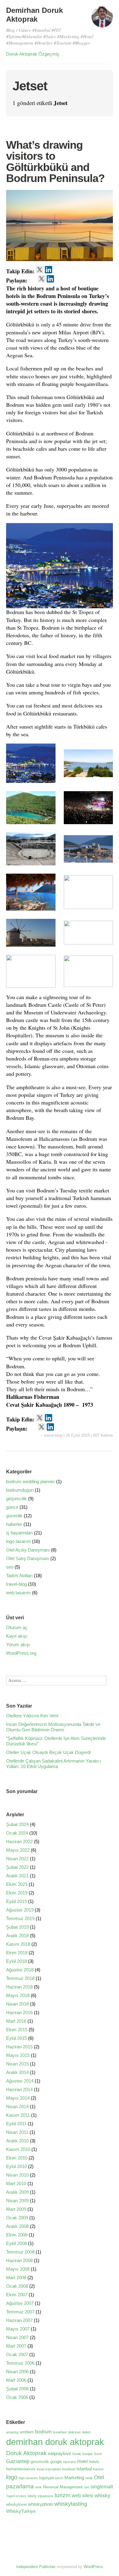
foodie (77, 2454)
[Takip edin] (40, 270)
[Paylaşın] (33, 279)
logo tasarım (18, 1541)
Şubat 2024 (17, 1824)
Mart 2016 (16, 2021)
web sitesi (83, 2495)
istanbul (84, 2469)
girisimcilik (40, 2462)
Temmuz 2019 (20, 1918)
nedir (89, 2478)
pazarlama (20, 2486)
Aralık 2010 (17, 2141)
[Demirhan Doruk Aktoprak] (102, 20)
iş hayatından (19, 1533)
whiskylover (16, 2504)
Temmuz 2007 (20, 2312)
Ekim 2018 (17, 1953)
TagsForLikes (16, 2496)
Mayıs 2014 (18, 2098)
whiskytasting (71, 2504)
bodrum (43, 2432)
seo (10, 1567)
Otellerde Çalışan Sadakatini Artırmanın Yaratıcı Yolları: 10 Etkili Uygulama (54, 1764)
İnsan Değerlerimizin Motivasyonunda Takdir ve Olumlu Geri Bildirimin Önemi (53, 1727)
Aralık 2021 (17, 1876)
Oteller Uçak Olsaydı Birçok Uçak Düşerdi (48, 1752)
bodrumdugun (20, 1490)
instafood (69, 2469)
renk (38, 2487)
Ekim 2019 (17, 1893)
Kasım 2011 (18, 2115)
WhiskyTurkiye (21, 2511)
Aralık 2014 (17, 2072)
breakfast (60, 2432)
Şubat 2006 (17, 2389)
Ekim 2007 (17, 2295)
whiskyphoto (41, 2504)
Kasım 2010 (18, 2149)
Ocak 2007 (17, 2354)
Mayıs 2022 (18, 1850)
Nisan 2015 (17, 2064)
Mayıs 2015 (18, 2055)
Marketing (74, 2478)
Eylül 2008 (16, 2243)
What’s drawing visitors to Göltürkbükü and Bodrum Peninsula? (55, 161)
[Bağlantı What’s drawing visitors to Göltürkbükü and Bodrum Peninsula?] (60, 262)
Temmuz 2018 (20, 1978)
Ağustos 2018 (20, 1970)
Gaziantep (18, 2461)
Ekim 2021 (17, 1884)
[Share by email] (59, 279)
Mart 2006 (16, 2380)
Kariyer (98, 2469)
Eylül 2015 (16, 2038)
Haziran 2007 (19, 2320)
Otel (99, 2477)
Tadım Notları (19, 1575)
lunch (59, 2478)
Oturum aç (17, 1627)
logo (12, 2477)
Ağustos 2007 (20, 2303)
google (56, 2462)
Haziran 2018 (19, 1987)
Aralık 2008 (17, 2226)
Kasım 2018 (18, 1944)
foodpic (88, 2454)
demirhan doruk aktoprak (55, 2442)
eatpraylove (60, 2454)
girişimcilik (16, 1499)
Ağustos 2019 (20, 1910)
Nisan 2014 (17, 2107)
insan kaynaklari (49, 2469)
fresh (98, 2454)
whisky (103, 2495)
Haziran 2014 (19, 2089)
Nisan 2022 (17, 1859)
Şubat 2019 (17, 1927)
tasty (32, 2496)
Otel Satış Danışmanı (28, 1558)
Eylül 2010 (16, 2166)
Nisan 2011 (17, 2132)
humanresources (21, 2469)
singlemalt (102, 2487)
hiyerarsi (70, 2462)
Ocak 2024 (17, 1833)
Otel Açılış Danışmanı (28, 1550)
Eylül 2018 (16, 1961)
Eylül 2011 (16, 2124)
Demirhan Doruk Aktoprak (34, 15)
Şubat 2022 (17, 1867)
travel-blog (53, 1435)
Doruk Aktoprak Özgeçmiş (33, 54)
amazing (12, 2432)
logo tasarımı (28, 2478)
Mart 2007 (16, 2346)
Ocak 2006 (17, 2397)
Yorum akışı (18, 1645)
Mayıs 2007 (18, 2329)
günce (12, 1507)
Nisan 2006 (17, 2372)
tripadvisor (46, 2496)
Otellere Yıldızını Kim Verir (32, 1716)
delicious (74, 2432)
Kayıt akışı (17, 1636)
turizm (63, 2495)
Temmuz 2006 (20, 2363)
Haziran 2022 (19, 1841)
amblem (27, 2432)
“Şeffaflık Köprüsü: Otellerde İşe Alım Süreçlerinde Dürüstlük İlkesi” (56, 1741)
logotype (47, 2478)
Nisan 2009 (17, 2201)
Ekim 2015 (17, 2030)
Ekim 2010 (17, 2158)
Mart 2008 (16, 2278)
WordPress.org (21, 1653)
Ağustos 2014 (20, 2081)
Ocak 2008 (17, 2286)
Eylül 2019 (16, 1901)
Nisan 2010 (17, 2175)
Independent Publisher (36, 2567)
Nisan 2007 (17, 2337)
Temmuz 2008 (20, 2252)
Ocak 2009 (17, 2218)
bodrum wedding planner (31, 1481)
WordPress (93, 2567)
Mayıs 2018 (18, 1995)
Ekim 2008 (17, 2235)
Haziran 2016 (19, 2012)
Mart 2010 (16, 2183)
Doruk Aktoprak (26, 2453)
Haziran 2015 (19, 2047)
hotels (94, 2462)
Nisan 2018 (17, 2004)
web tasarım (18, 1593)
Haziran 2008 (19, 2260)
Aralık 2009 (17, 2192)
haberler (14, 1524)
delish (86, 2432)
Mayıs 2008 (18, 2269)
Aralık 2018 (17, 1936)
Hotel (82, 2461)
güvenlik (14, 1516)
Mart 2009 (16, 2209)
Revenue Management (63, 2487)
